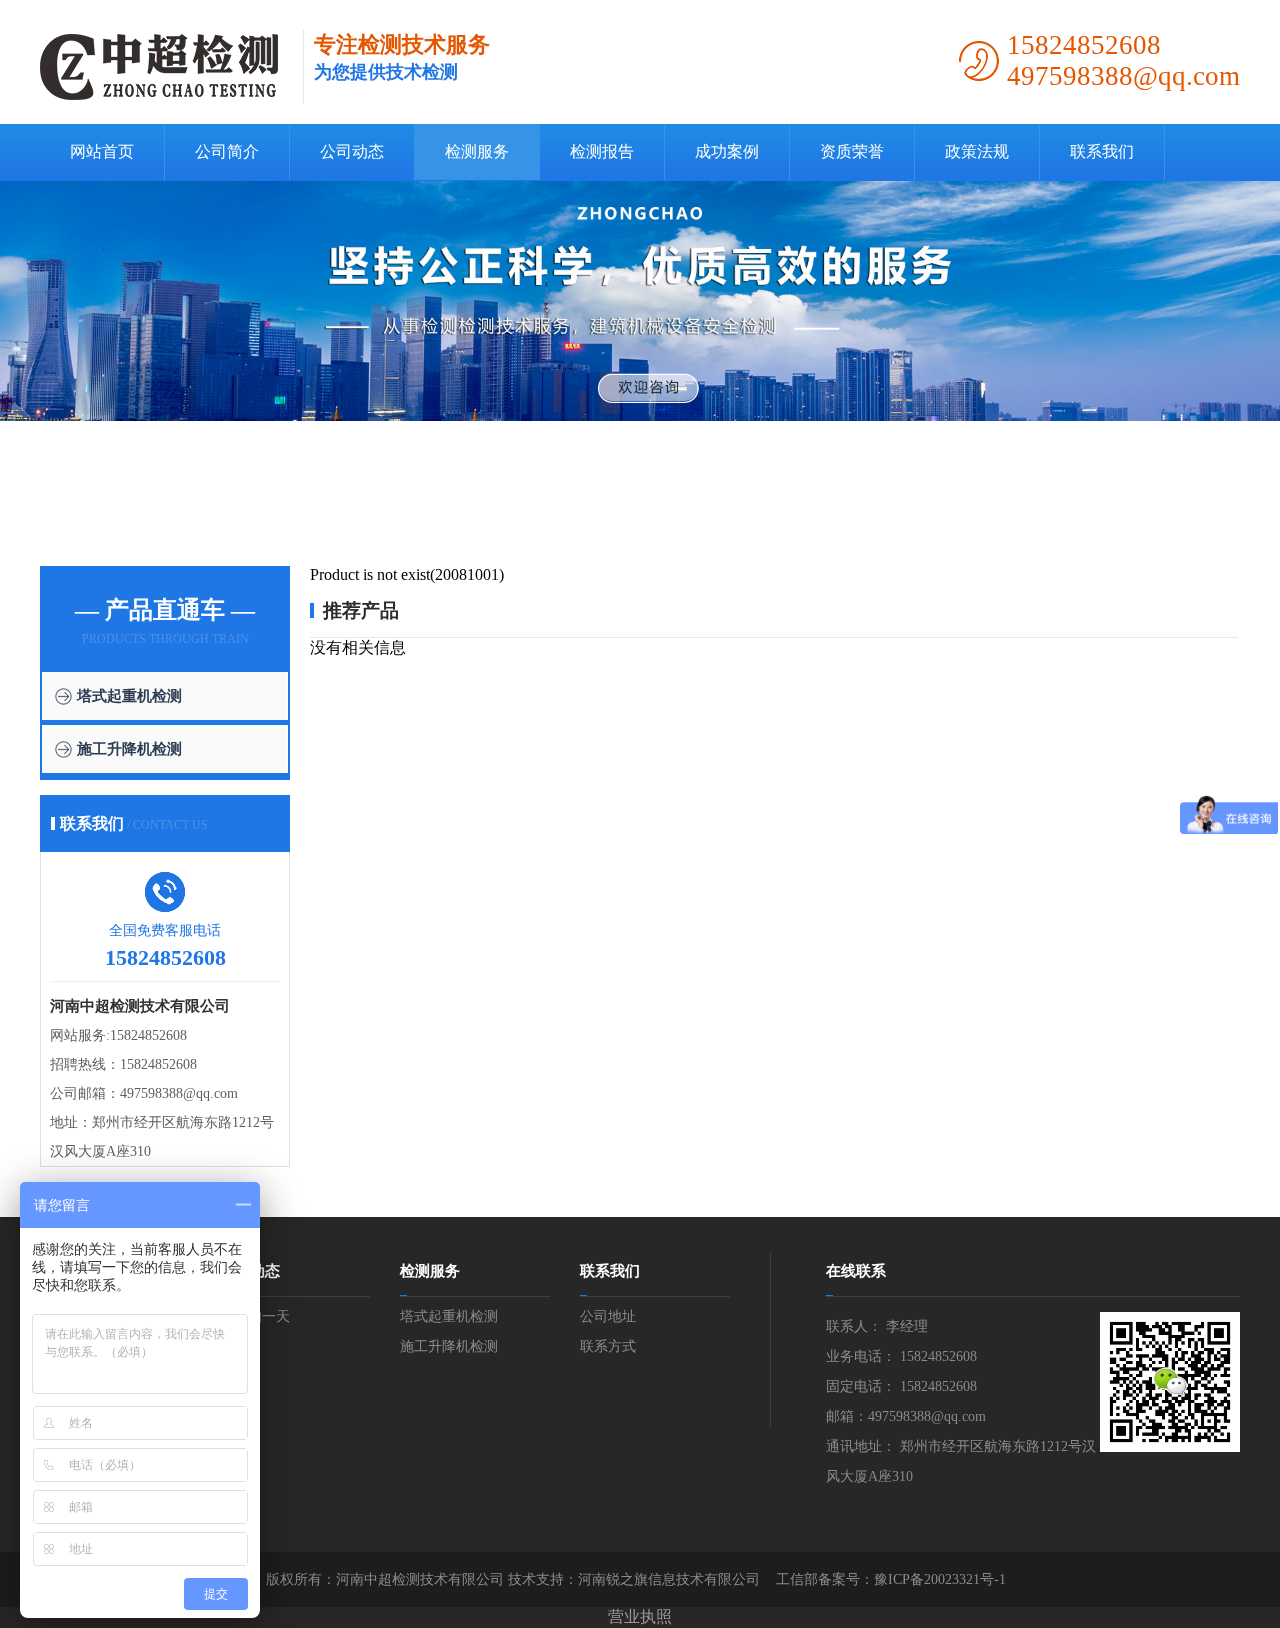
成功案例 (727, 151)
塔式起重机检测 (129, 696)
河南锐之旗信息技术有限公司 (669, 1579)
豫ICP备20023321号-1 (940, 1579)
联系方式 (608, 1346)
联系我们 (1102, 151)
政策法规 (977, 151)
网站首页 (102, 151)
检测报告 (602, 151)
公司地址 (608, 1316)
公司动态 (352, 151)
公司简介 (227, 151)
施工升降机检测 (129, 749)
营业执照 (640, 1616)
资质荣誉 (852, 151)
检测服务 (477, 151)
